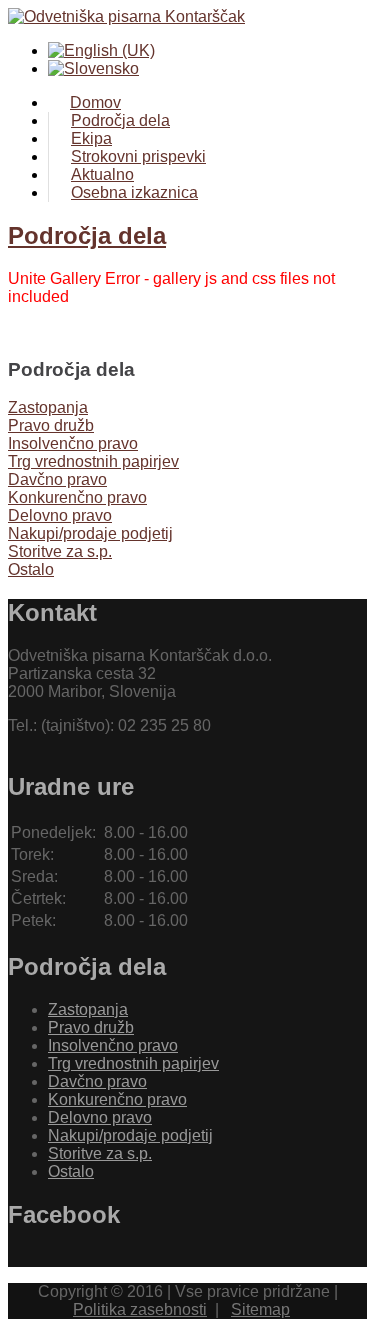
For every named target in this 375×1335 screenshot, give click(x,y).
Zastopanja (88, 1009)
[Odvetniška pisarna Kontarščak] (187, 17)
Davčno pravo (97, 1081)
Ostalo (71, 1171)
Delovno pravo (100, 1117)
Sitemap (260, 1309)
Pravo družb (91, 1027)
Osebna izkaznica (134, 192)
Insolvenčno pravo (113, 1045)
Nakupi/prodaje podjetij (130, 1135)
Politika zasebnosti (140, 1309)
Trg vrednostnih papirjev (133, 1063)
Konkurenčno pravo (117, 1099)
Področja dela (87, 235)
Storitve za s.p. (100, 1153)
